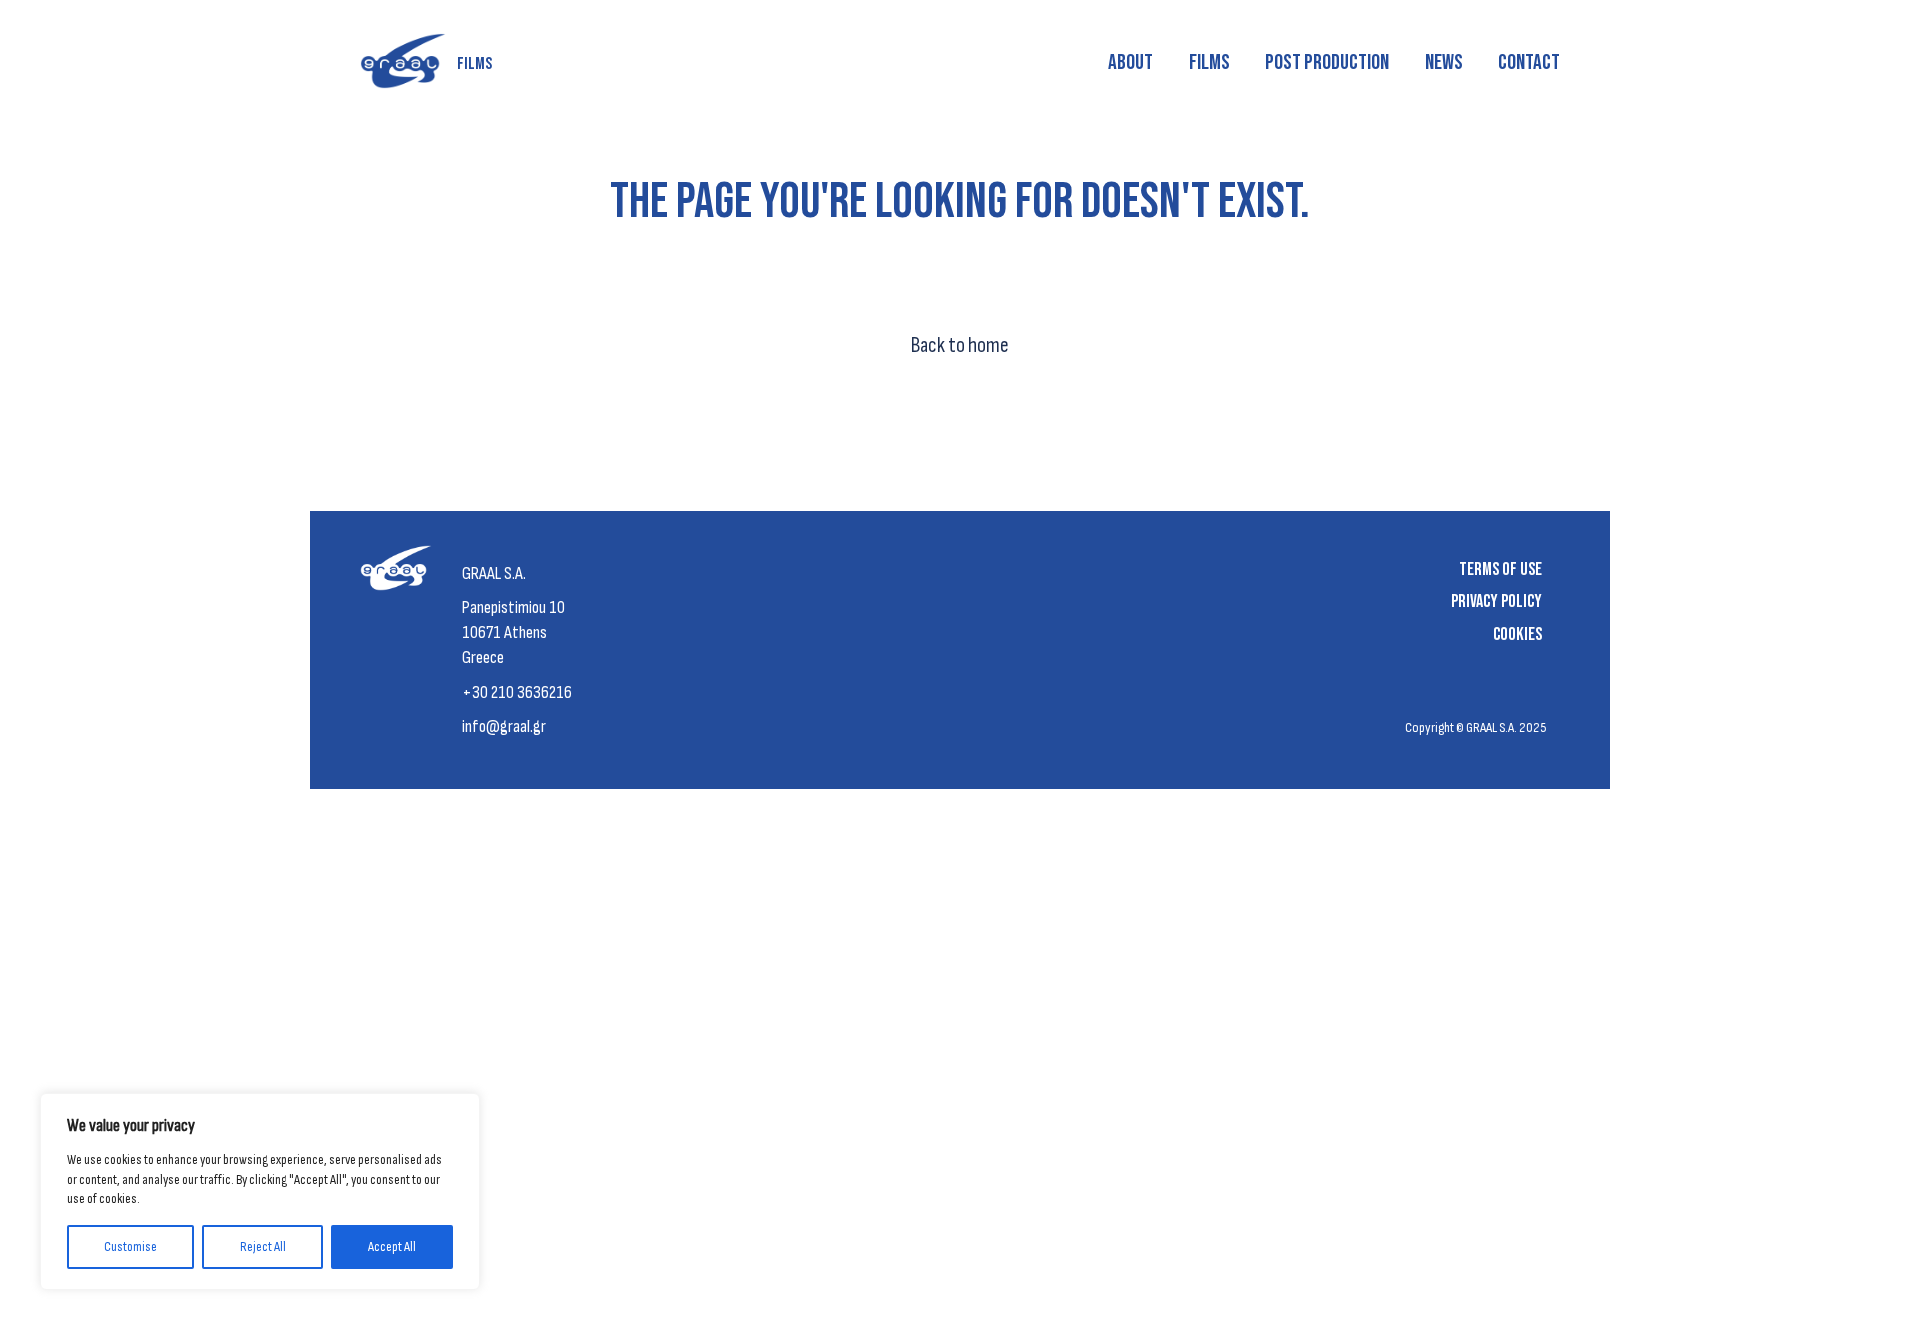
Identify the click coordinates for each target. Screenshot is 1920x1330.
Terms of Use (1500, 569)
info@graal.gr (504, 726)
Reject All (263, 1246)
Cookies (1517, 634)
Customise (130, 1246)
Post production (1327, 62)
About (1130, 62)
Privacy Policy (1496, 601)
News (1444, 62)
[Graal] (400, 574)
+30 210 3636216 (517, 692)
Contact (1529, 62)
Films (1209, 62)
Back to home (960, 345)
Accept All (392, 1246)
